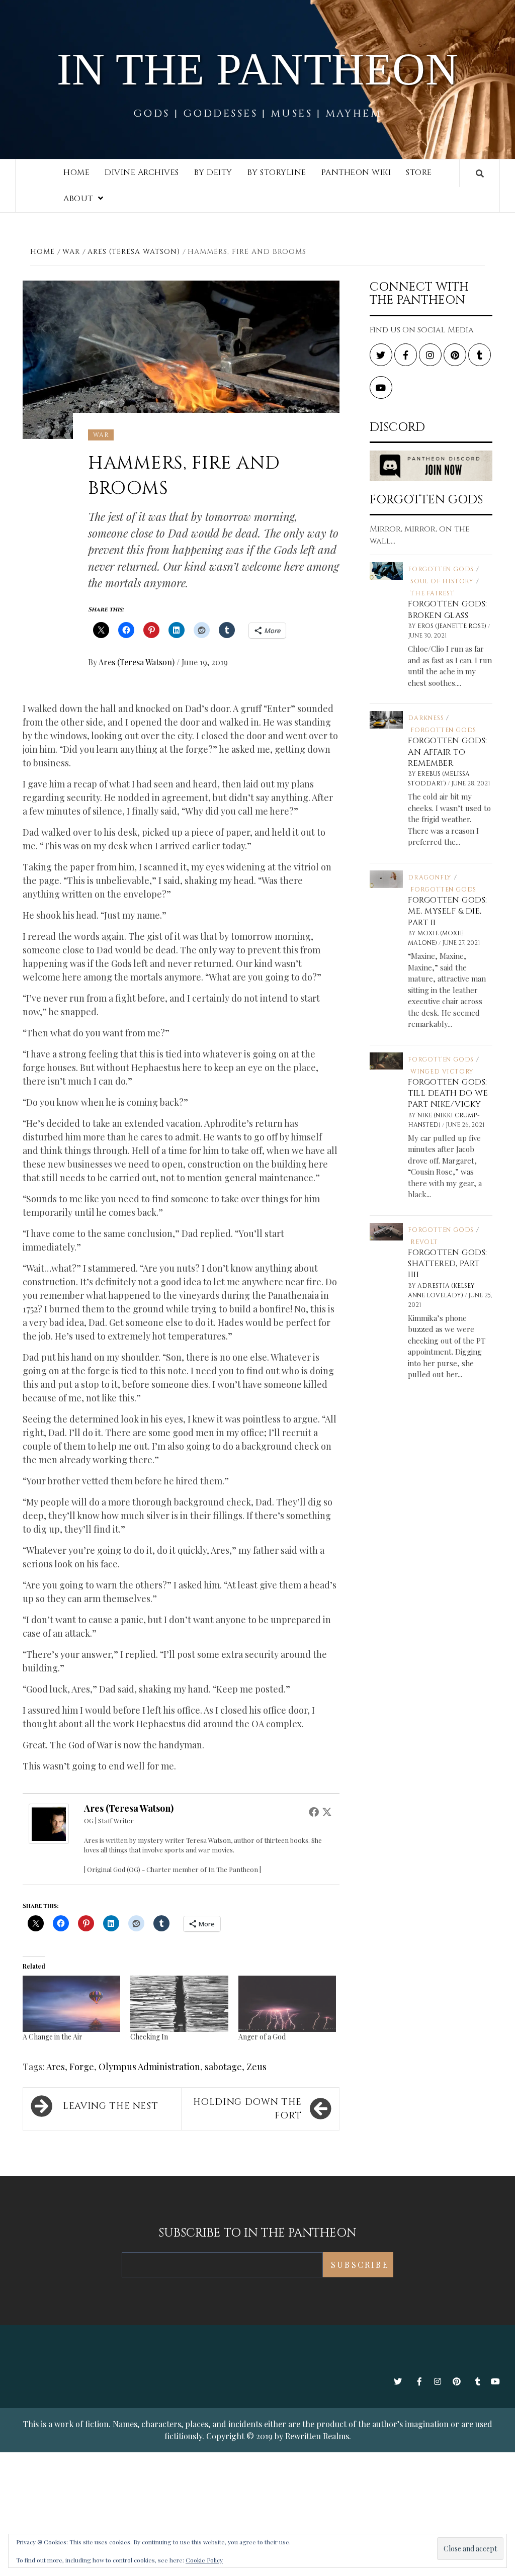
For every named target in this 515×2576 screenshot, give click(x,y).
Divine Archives (142, 172)
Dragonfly (430, 877)
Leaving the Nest (110, 2106)
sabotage (223, 2067)
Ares (56, 2067)
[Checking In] (179, 2004)
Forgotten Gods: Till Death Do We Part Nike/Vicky (448, 1093)
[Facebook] (314, 1812)
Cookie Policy (204, 2560)
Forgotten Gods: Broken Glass (448, 609)
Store (419, 172)
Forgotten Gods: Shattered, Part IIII (448, 1264)
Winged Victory (442, 1072)
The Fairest (433, 593)
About (78, 199)
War (101, 435)
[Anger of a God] (287, 2004)
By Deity (213, 172)
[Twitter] (327, 1812)
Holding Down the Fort (247, 2109)
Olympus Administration (149, 2067)
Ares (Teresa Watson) (138, 662)
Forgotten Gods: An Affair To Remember (448, 752)
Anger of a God (262, 2037)
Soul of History (442, 581)
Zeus (256, 2067)
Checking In (149, 2037)
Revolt (424, 1242)
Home (76, 172)
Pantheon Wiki (356, 172)
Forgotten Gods (441, 569)
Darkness (426, 718)
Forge (82, 2067)
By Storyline (277, 172)
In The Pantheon (258, 69)
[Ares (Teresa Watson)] (49, 1822)
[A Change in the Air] (71, 2004)
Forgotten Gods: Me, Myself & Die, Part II (448, 911)
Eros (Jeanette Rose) (453, 626)
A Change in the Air (53, 2037)
